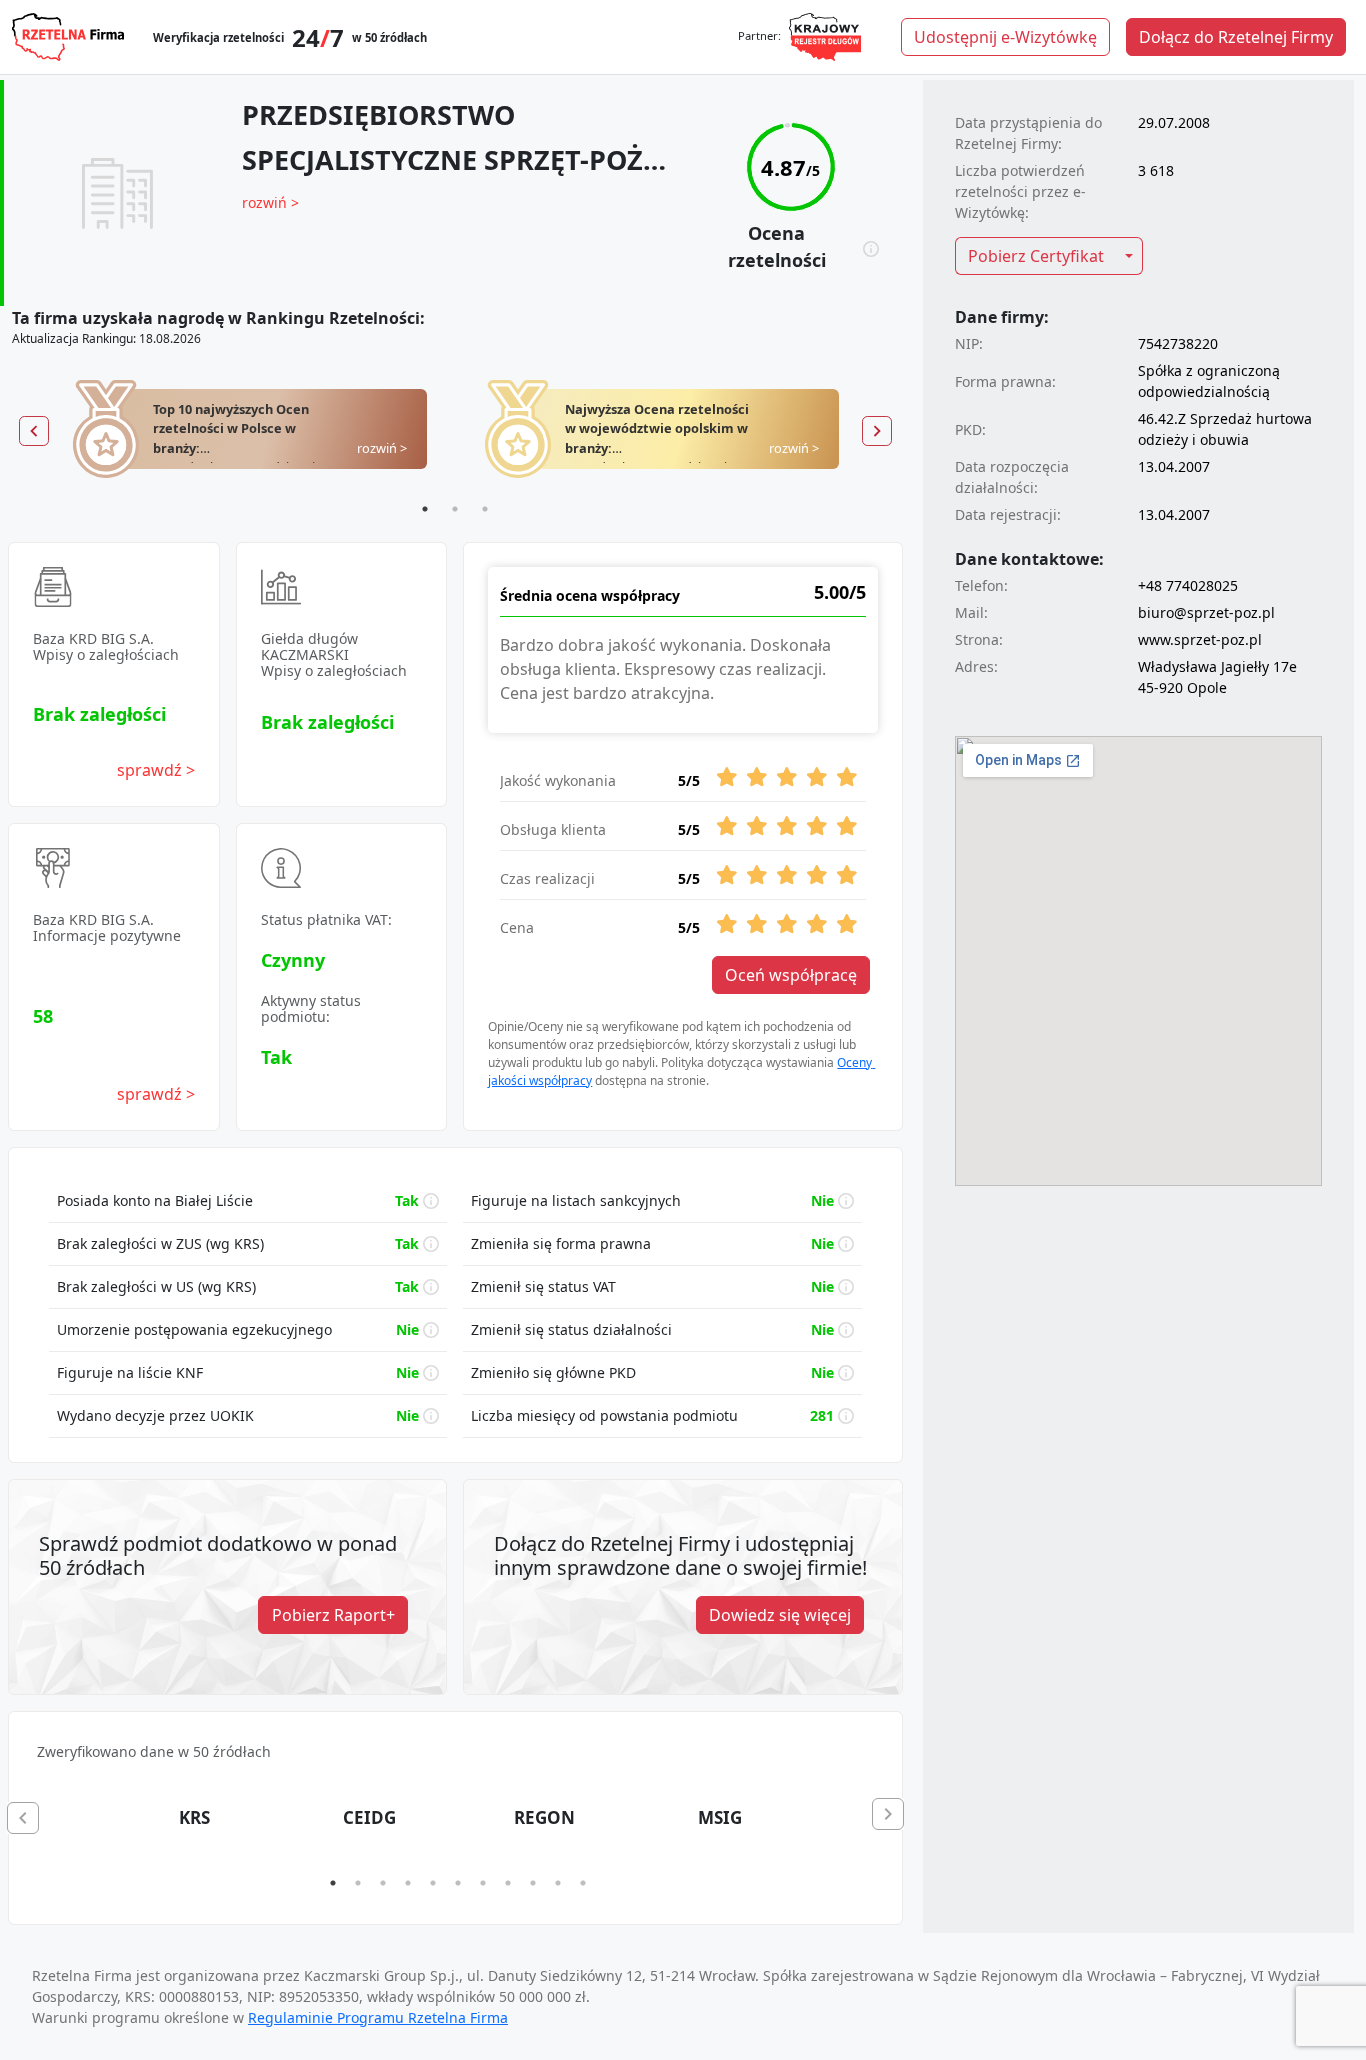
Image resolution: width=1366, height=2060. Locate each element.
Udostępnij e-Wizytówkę (1005, 37)
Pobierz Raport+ (333, 1615)
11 (583, 1883)
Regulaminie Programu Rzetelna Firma (378, 2017)
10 (558, 1883)
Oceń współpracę (791, 975)
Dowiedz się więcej (780, 1615)
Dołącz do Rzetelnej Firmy (1236, 37)
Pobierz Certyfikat (1036, 256)
